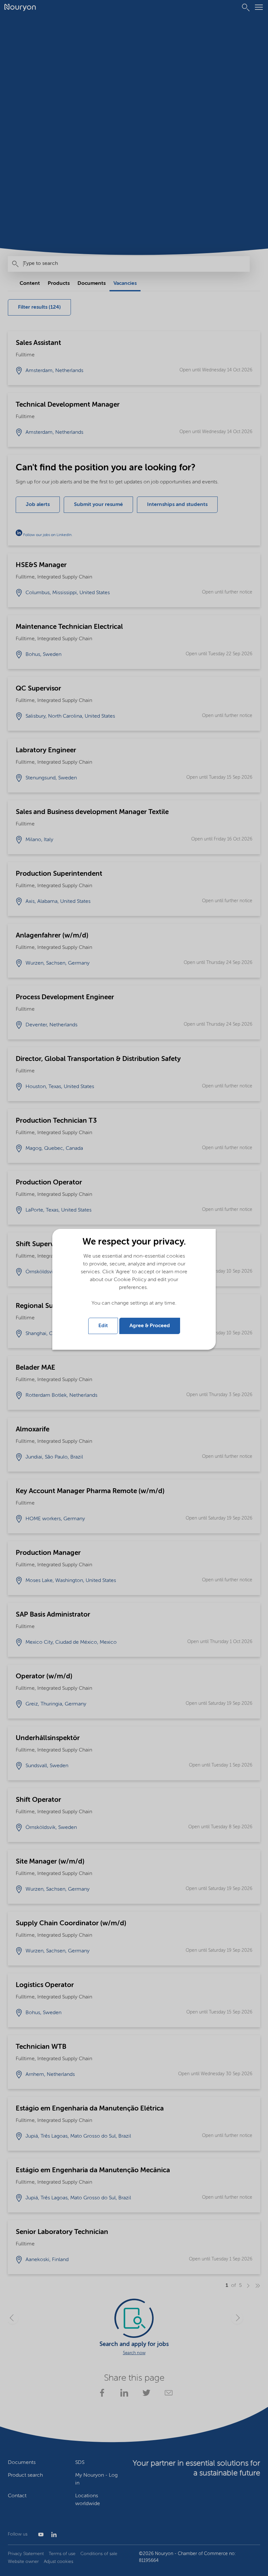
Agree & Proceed (150, 1326)
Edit (103, 1326)
